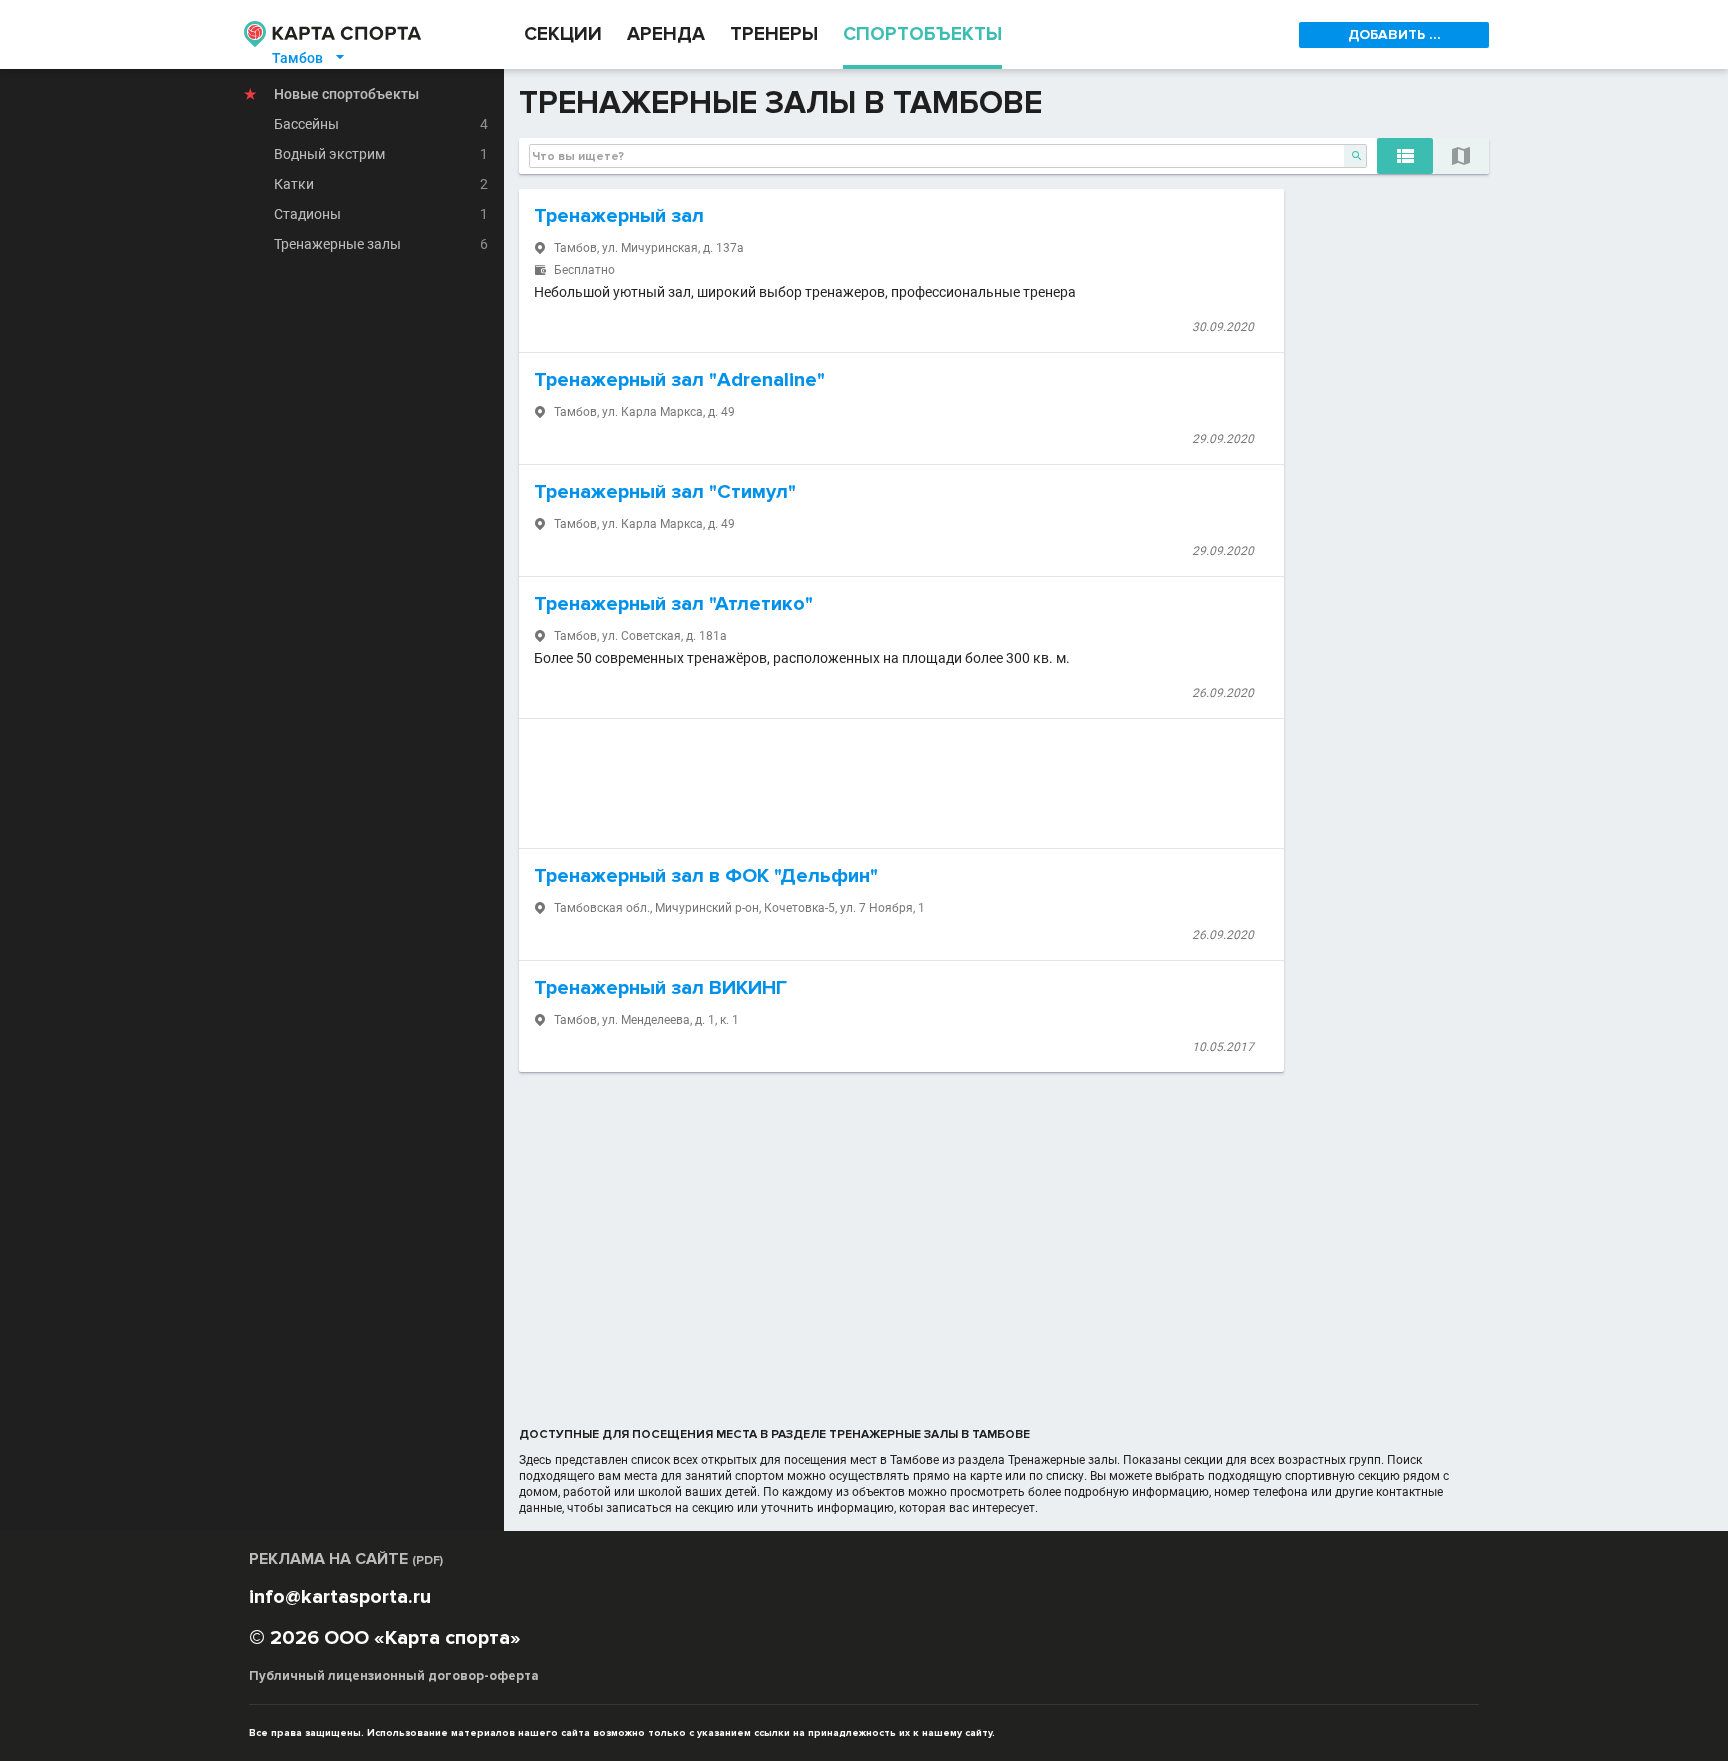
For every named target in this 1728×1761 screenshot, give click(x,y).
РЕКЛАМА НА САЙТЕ (346, 1559)
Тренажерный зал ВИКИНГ (660, 988)
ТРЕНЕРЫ (774, 34)
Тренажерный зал (619, 216)
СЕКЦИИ (563, 34)
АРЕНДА (666, 34)
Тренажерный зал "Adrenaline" (679, 380)
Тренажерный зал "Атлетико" (673, 604)
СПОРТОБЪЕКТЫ (922, 34)
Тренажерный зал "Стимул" (665, 492)
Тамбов (309, 58)
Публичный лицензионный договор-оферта (394, 1676)
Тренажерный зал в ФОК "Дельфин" (706, 876)
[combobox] (948, 156)
